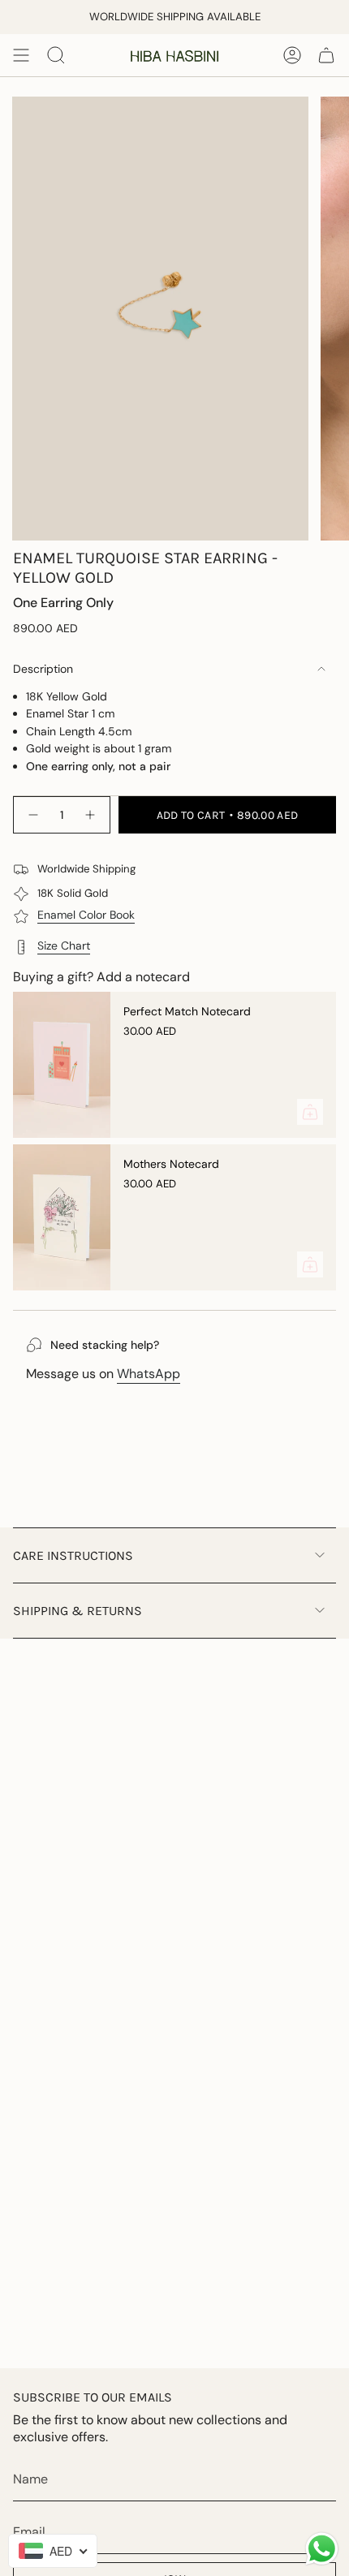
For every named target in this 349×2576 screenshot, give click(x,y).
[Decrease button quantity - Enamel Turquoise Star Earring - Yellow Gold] (32, 815)
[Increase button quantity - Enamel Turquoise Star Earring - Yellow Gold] (91, 815)
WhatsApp (149, 1374)
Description (43, 669)
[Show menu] (21, 55)
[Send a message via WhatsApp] (322, 2549)
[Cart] (326, 55)
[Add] (310, 1112)
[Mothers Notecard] (62, 1217)
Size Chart (64, 946)
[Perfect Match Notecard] (62, 1065)
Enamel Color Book (86, 915)
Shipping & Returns (78, 1611)
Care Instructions (73, 1555)
